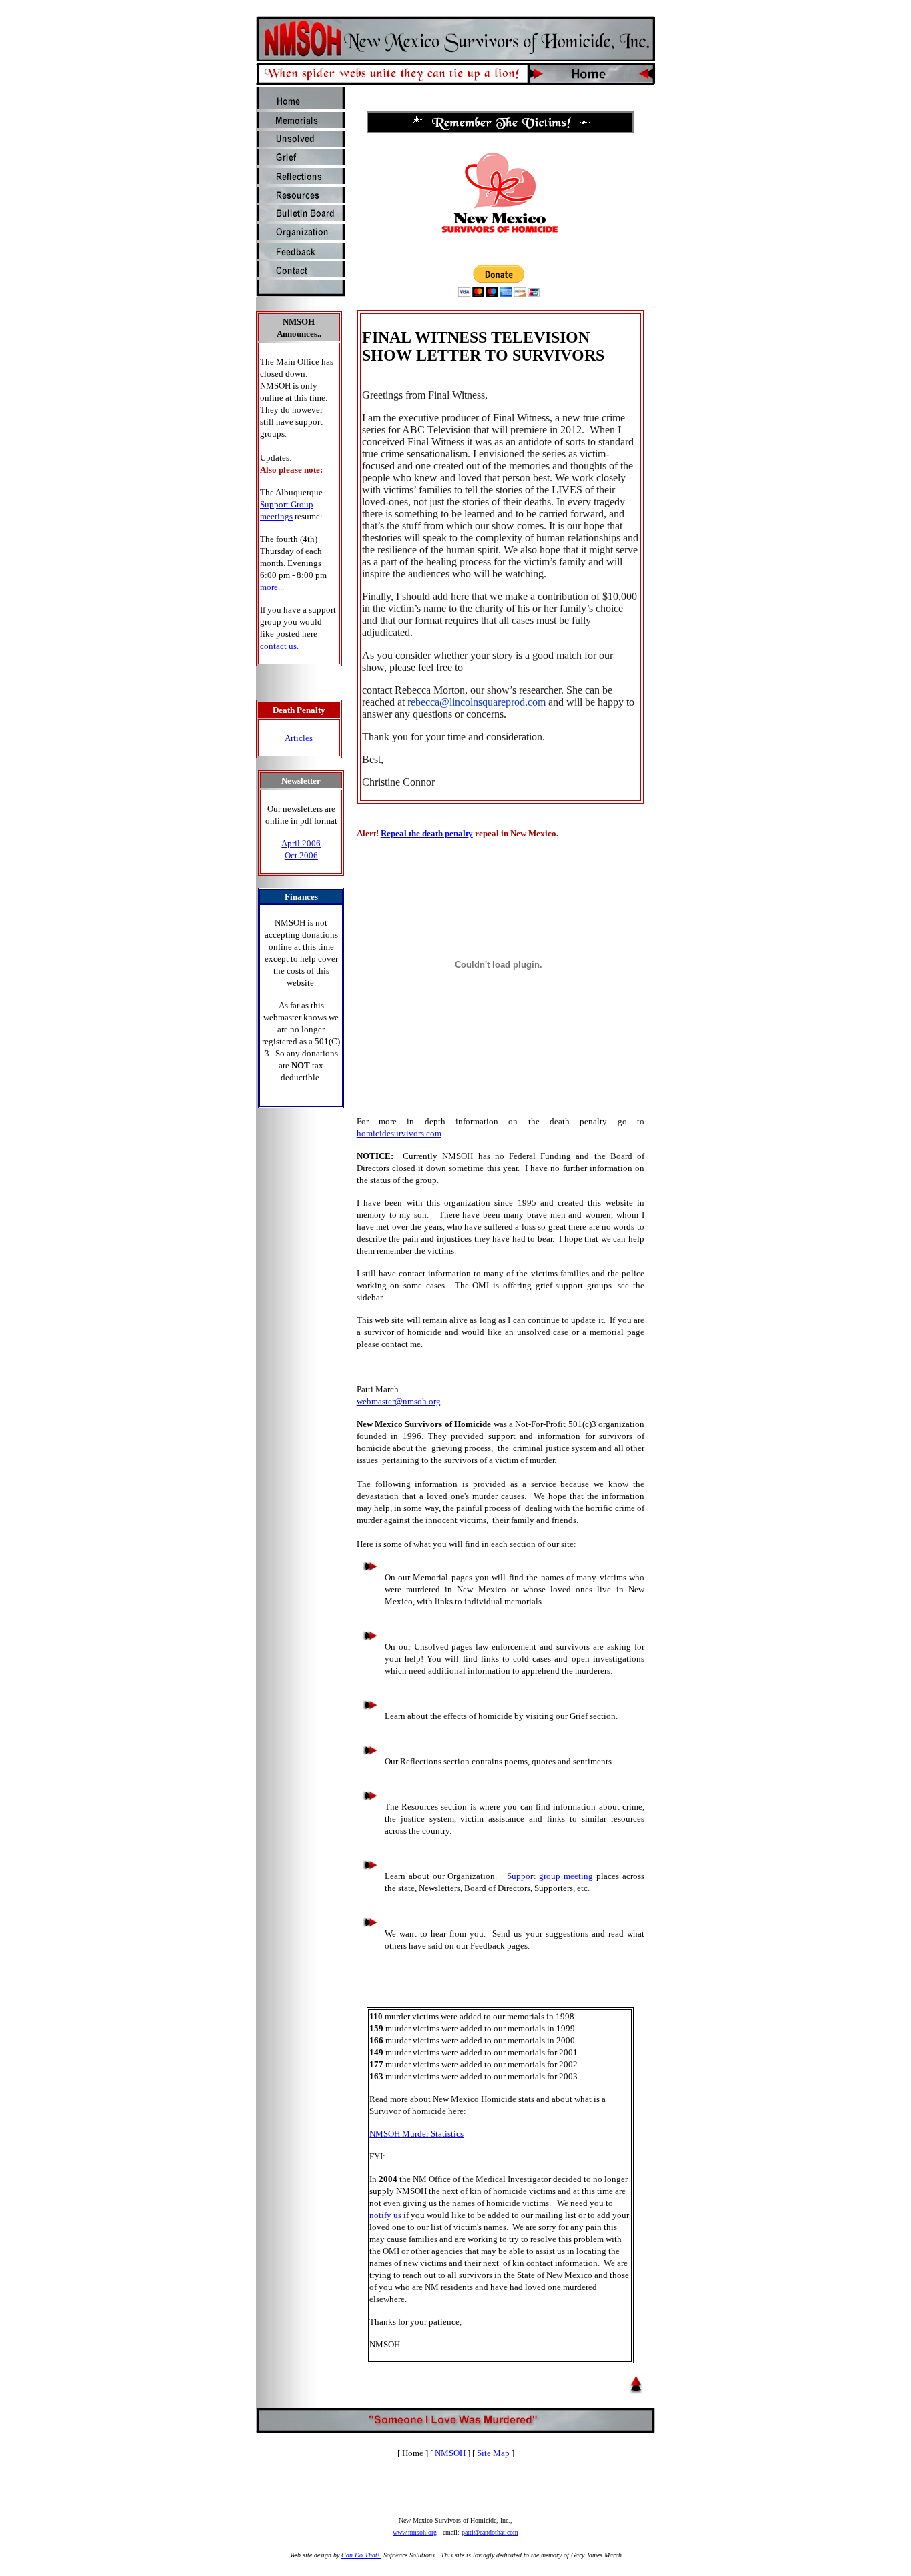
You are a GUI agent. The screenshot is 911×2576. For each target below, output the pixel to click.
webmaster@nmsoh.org (399, 1401)
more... (272, 587)
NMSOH (450, 2453)
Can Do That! (361, 2555)
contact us (278, 646)
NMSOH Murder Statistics (416, 2134)
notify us (385, 2215)
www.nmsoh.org (415, 2532)
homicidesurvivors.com (399, 1133)
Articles (299, 738)
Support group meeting (550, 1876)
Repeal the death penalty (427, 833)
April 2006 (301, 843)
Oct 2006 (301, 855)
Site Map (493, 2453)
